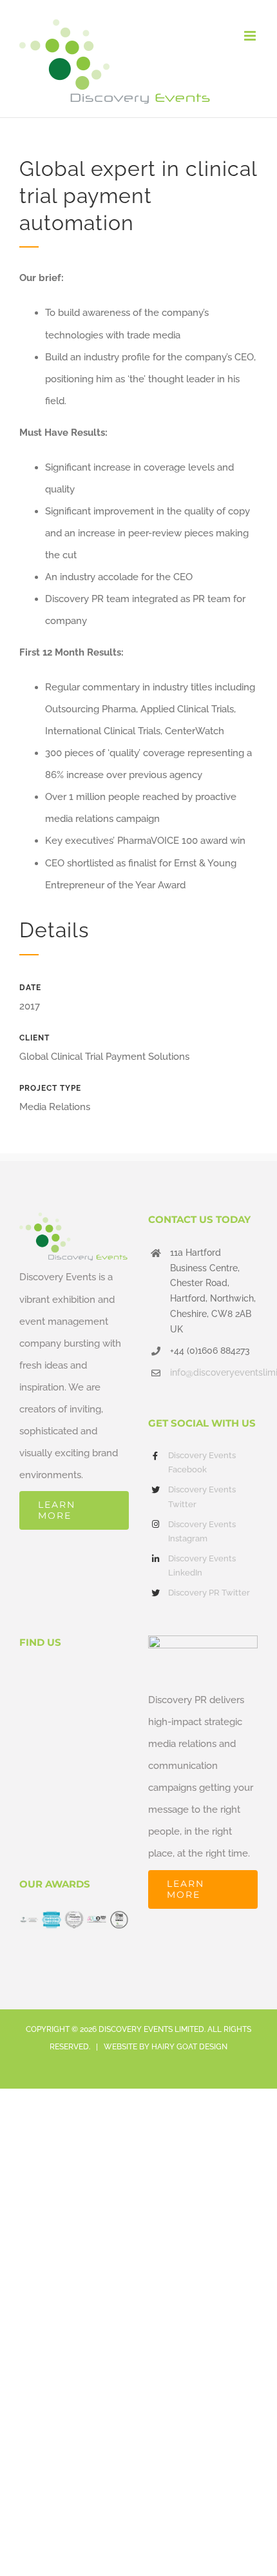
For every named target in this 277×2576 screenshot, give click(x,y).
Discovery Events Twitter (202, 1497)
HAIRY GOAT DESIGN (189, 2047)
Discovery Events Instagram (202, 1531)
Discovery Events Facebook (202, 1462)
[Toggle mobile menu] (251, 36)
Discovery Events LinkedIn (202, 1566)
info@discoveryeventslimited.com (214, 1372)
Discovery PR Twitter (209, 1593)
